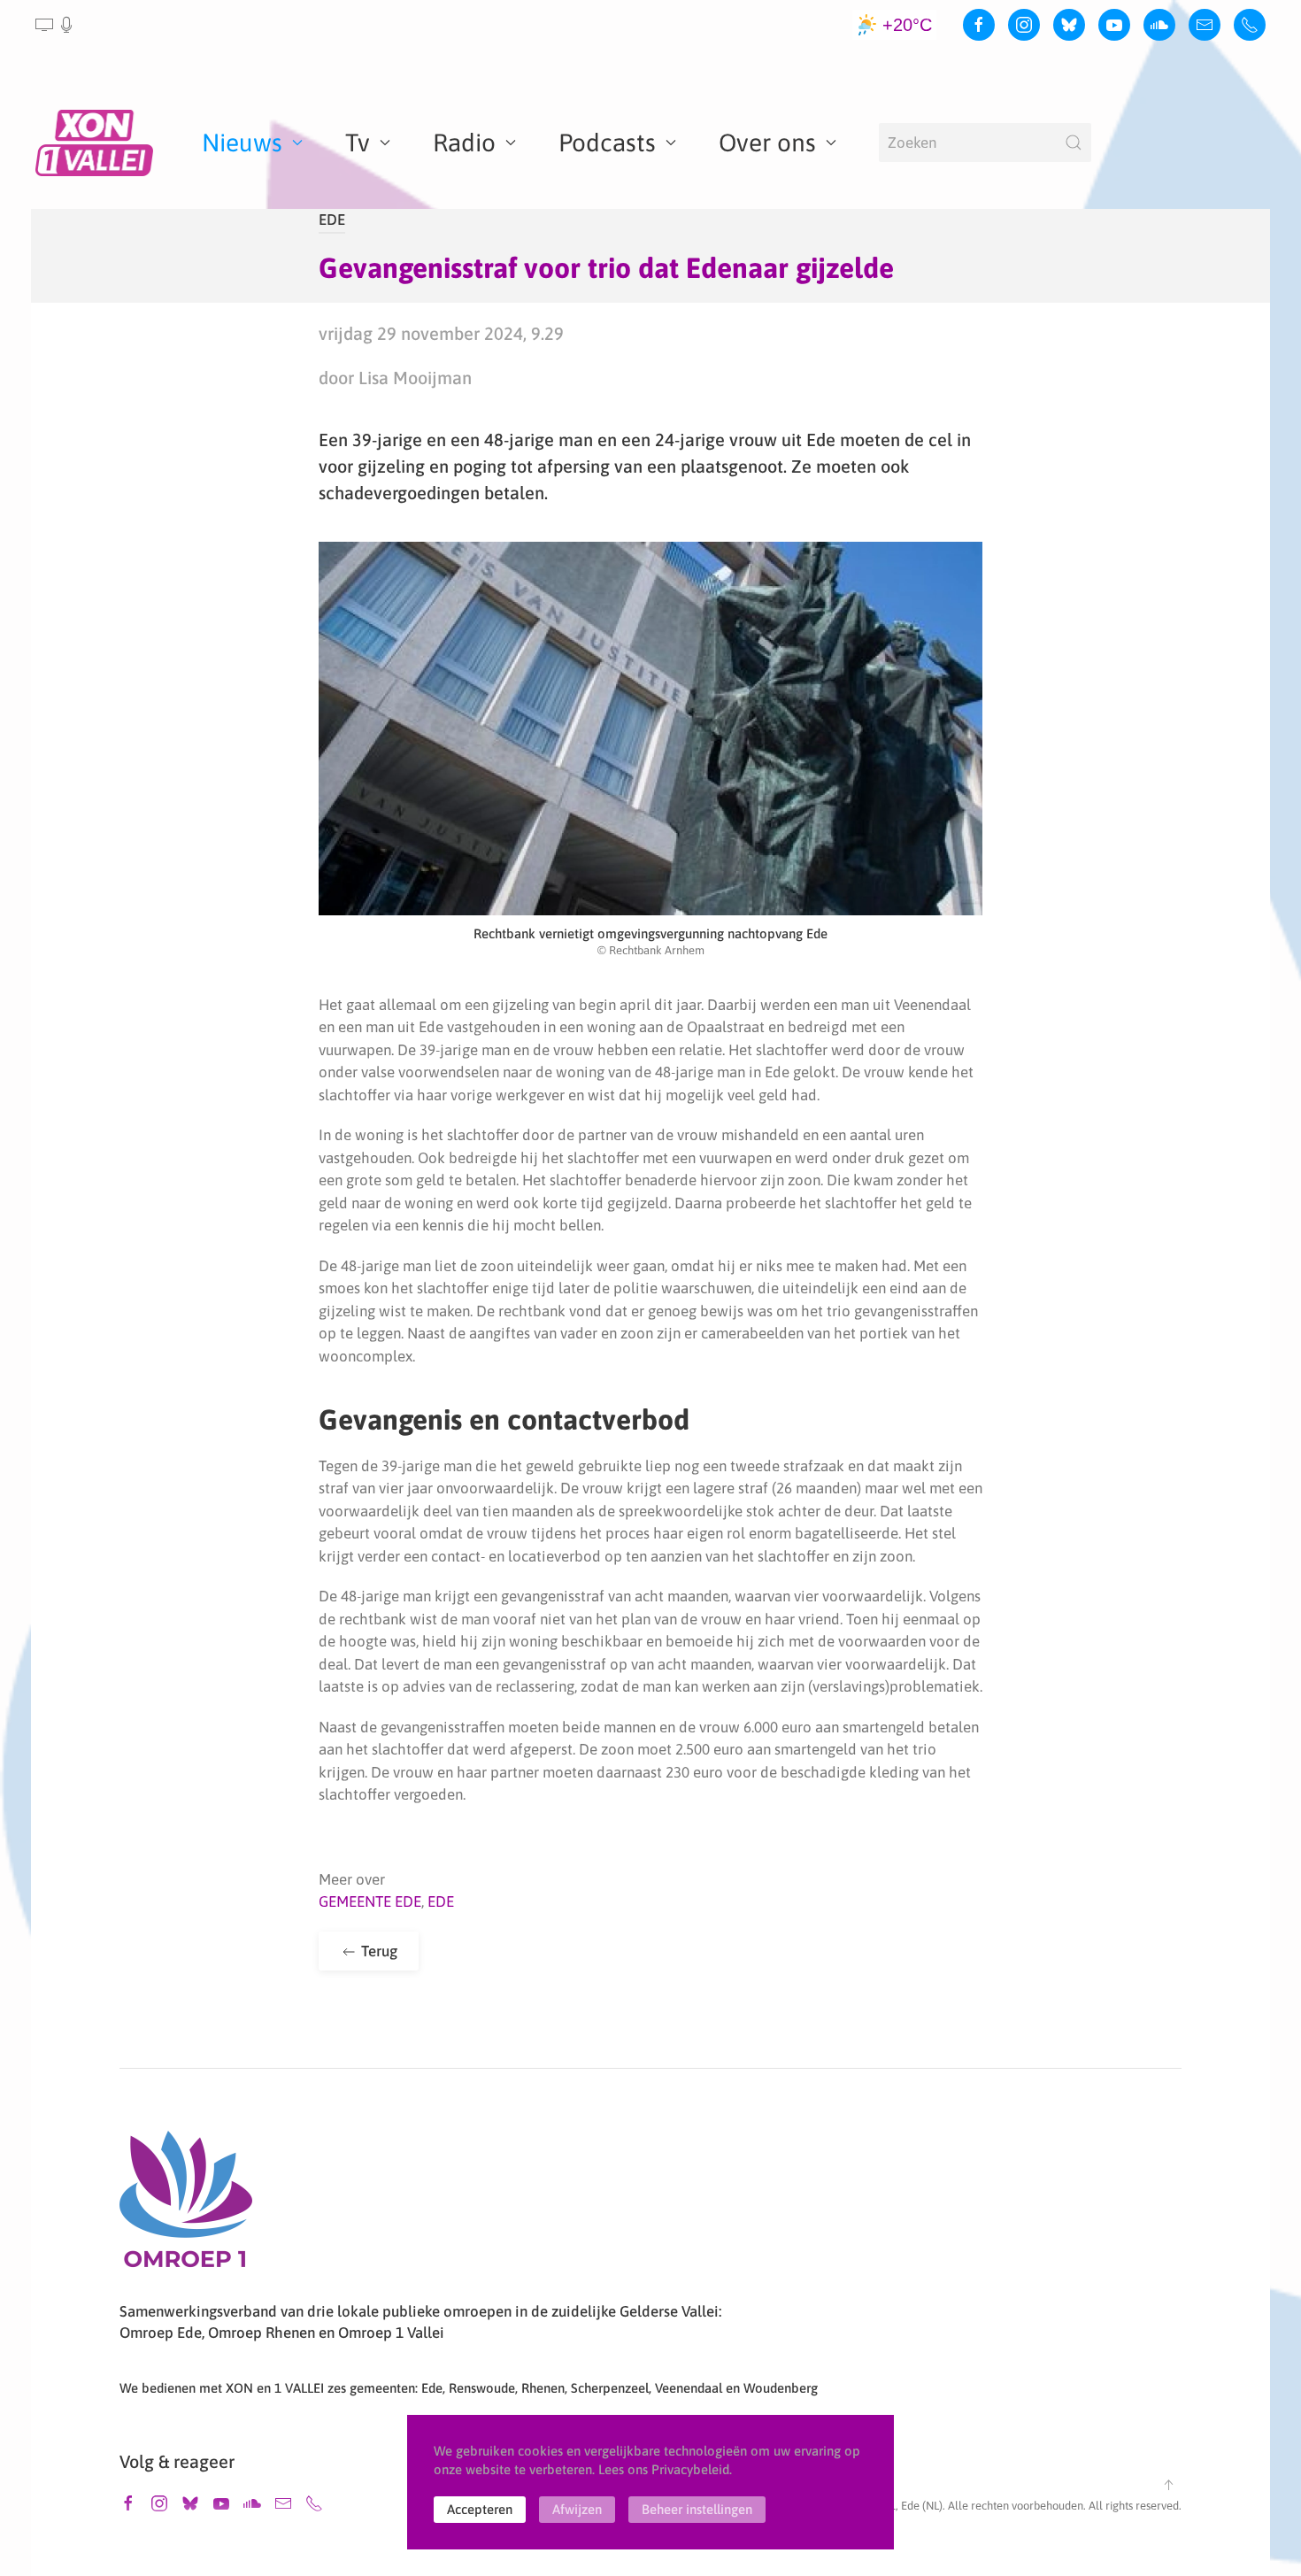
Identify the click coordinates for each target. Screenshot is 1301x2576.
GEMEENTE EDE (370, 1901)
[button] (55, 25)
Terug (377, 1951)
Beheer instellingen (697, 2509)
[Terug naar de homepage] (97, 143)
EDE (332, 220)
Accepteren (480, 2509)
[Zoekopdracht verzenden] (1074, 143)
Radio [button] (464, 143)
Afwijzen (577, 2509)
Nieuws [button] (242, 143)
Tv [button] (358, 143)
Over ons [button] (767, 143)
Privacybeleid (690, 2469)
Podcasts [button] (607, 143)
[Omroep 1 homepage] (186, 2206)
